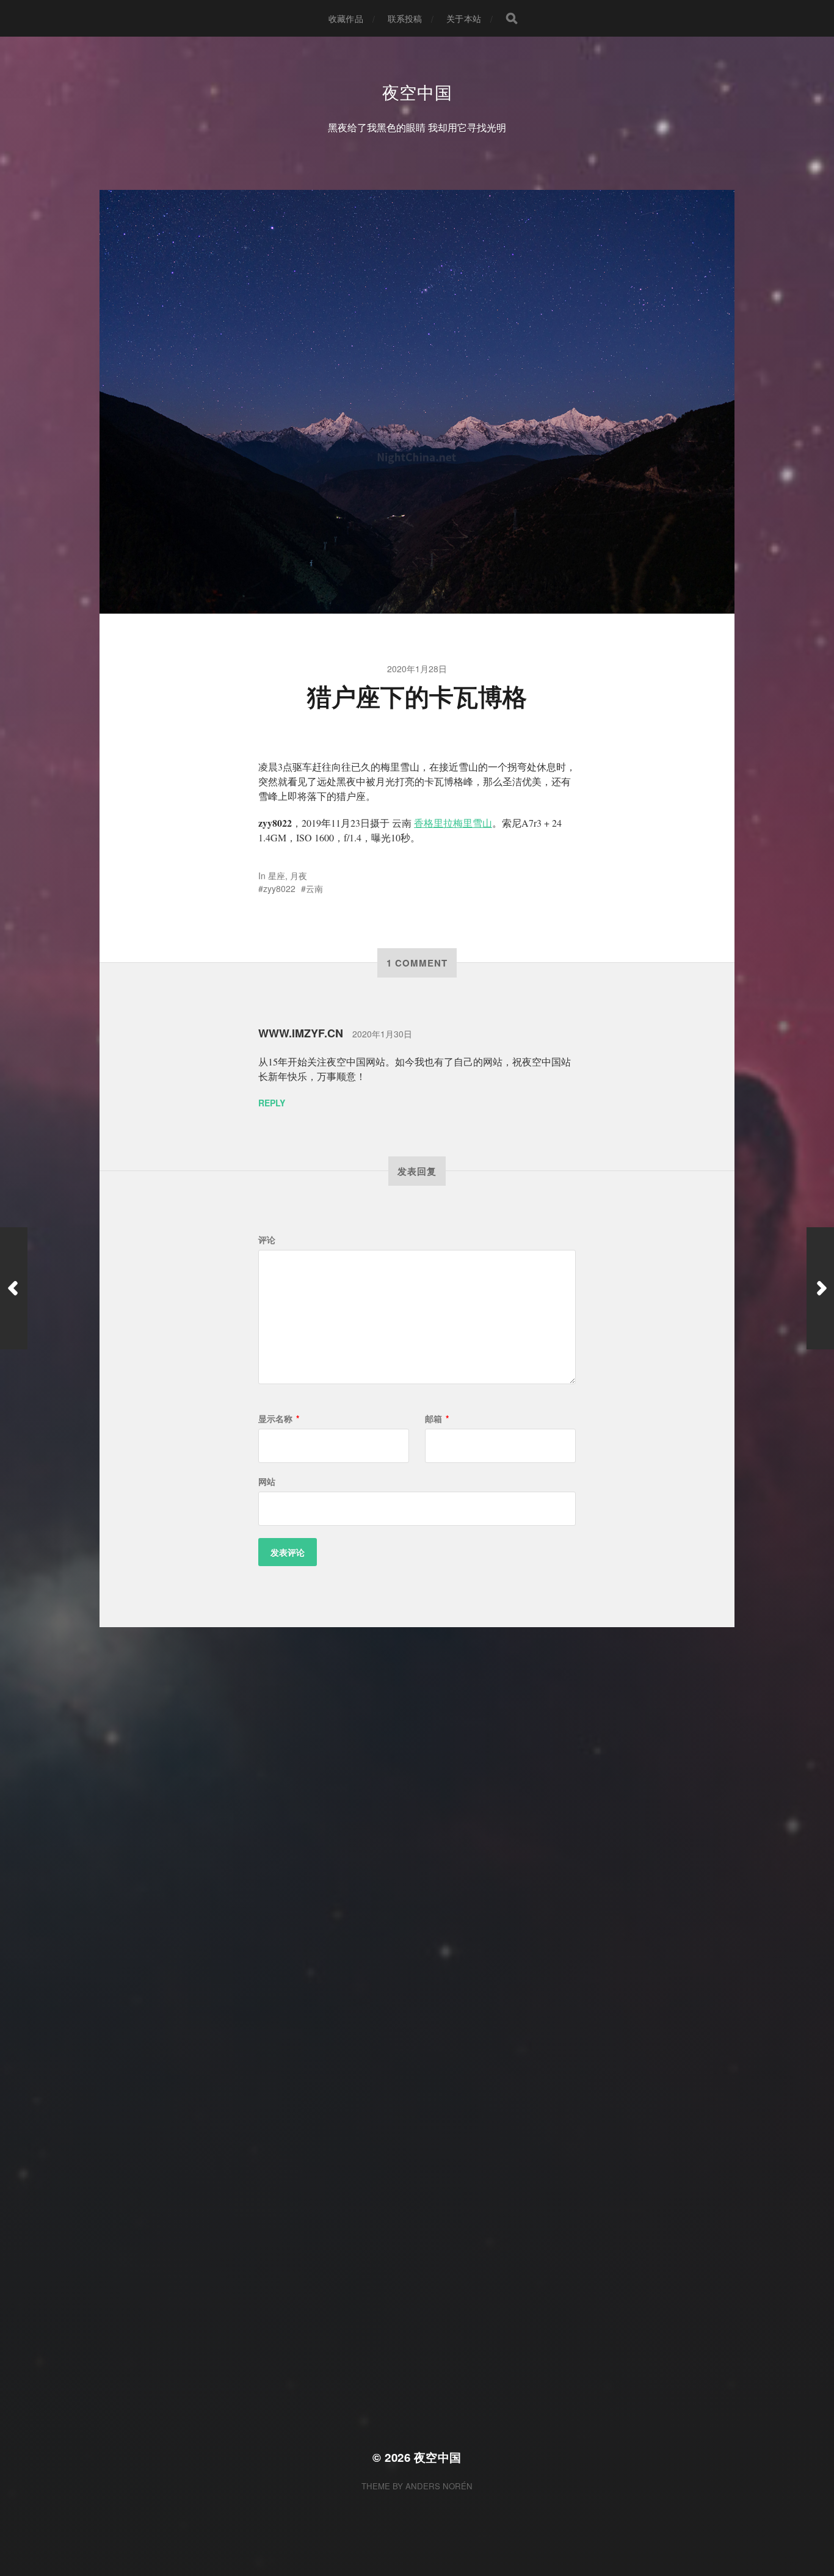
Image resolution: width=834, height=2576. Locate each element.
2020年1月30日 (382, 1034)
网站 (267, 1481)
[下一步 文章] (820, 1288)
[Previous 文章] (14, 1288)
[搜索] (512, 18)
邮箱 (437, 1418)
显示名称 (279, 1418)
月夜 (299, 876)
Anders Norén (439, 2486)
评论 (267, 1239)
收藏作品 (346, 18)
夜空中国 (417, 92)
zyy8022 (279, 888)
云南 (314, 888)
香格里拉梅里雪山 (453, 823)
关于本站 (464, 18)
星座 (277, 876)
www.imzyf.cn (301, 1033)
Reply (272, 1103)
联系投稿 (405, 18)
